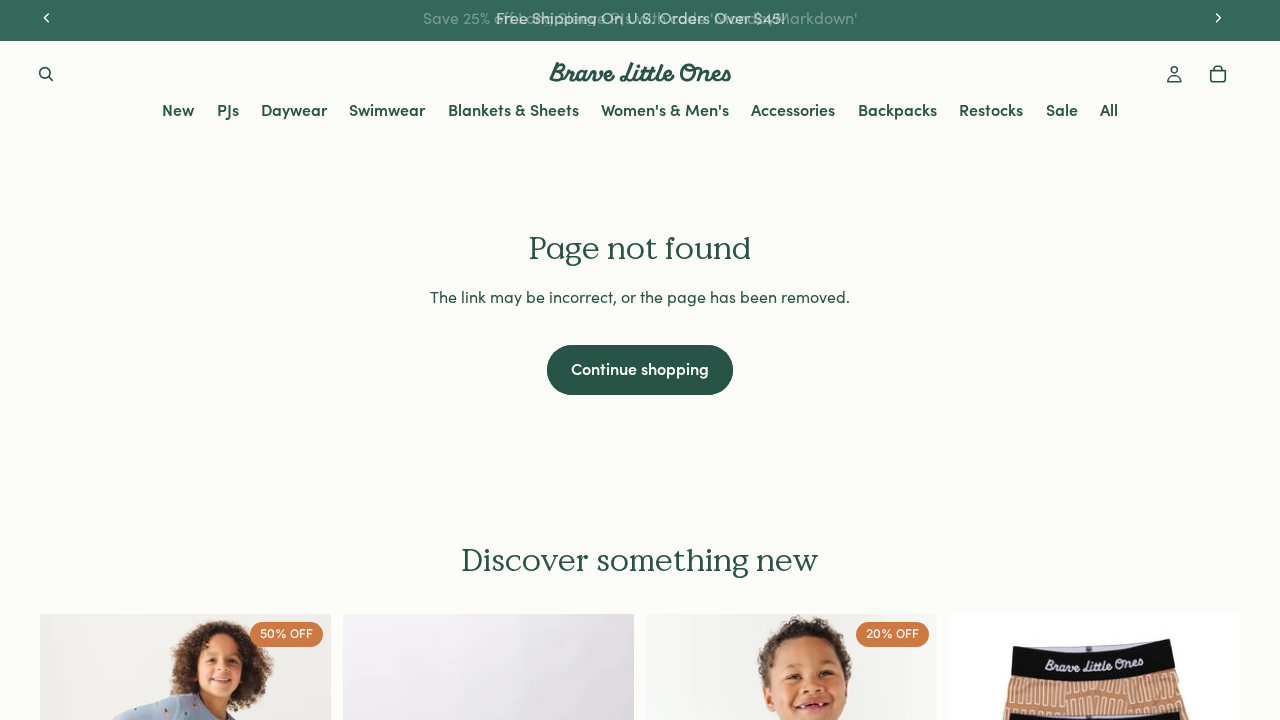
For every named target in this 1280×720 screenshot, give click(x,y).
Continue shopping (640, 368)
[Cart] (1218, 74)
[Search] (46, 74)
